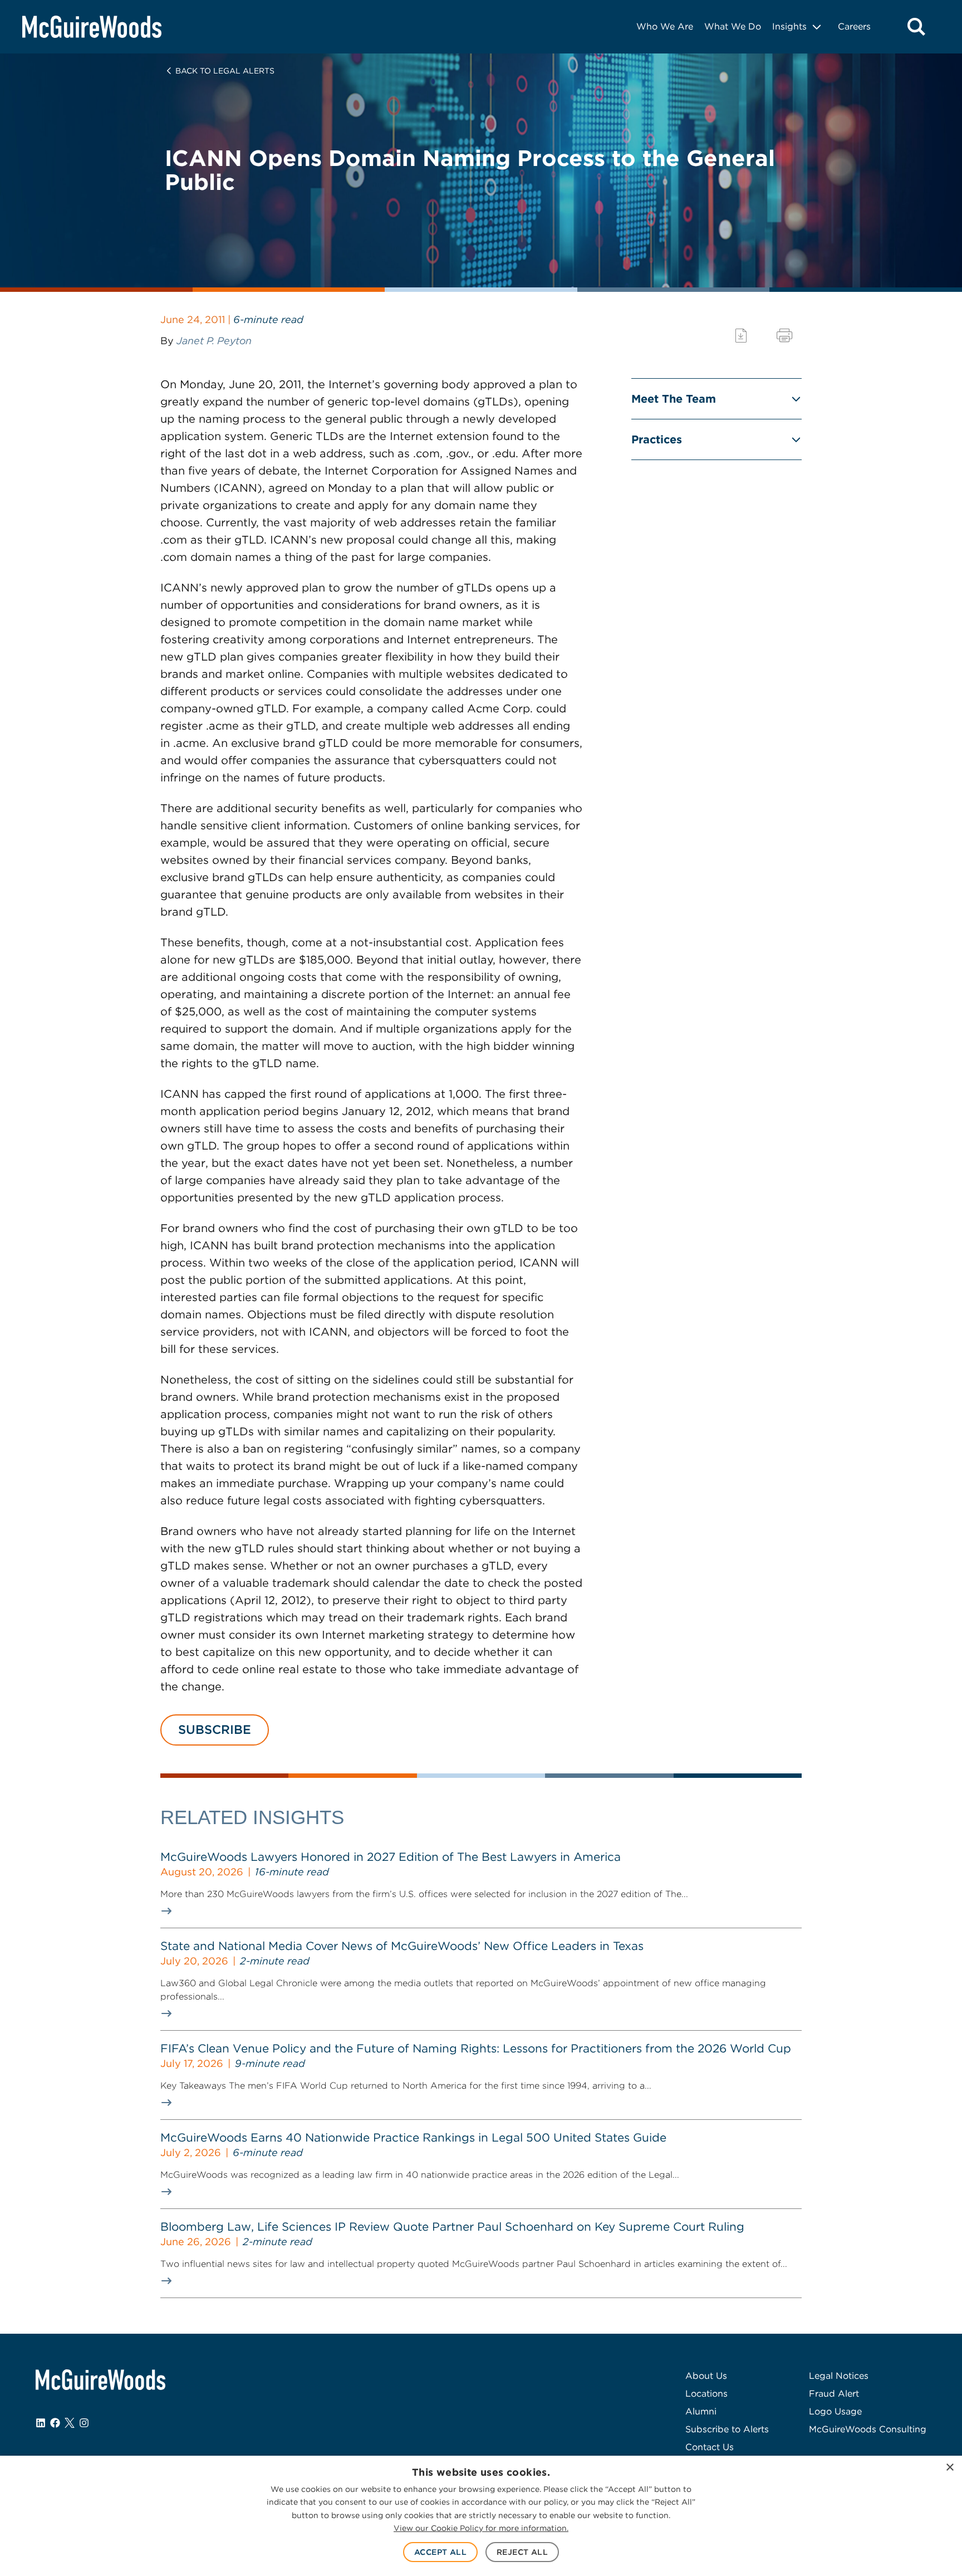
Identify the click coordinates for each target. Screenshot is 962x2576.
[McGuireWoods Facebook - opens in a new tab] (55, 2423)
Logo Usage (835, 2411)
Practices (657, 439)
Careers (854, 26)
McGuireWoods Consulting (868, 2429)
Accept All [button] (440, 2552)
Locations (706, 2394)
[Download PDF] (741, 336)
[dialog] (481, 2516)
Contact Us (710, 2447)
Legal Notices (839, 2376)
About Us (706, 2376)
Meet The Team (674, 399)
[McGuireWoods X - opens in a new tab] (70, 2423)
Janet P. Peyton (214, 341)
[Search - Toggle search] (916, 27)
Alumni (701, 2411)
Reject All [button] (522, 2552)
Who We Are (665, 26)
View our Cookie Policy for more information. (481, 2528)
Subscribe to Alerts (727, 2429)
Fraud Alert (834, 2394)
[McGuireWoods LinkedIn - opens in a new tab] (41, 2423)
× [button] (949, 2468)
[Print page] (784, 336)
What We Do (733, 26)
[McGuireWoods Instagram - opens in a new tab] (84, 2423)
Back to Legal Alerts (225, 71)
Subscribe (215, 1729)
